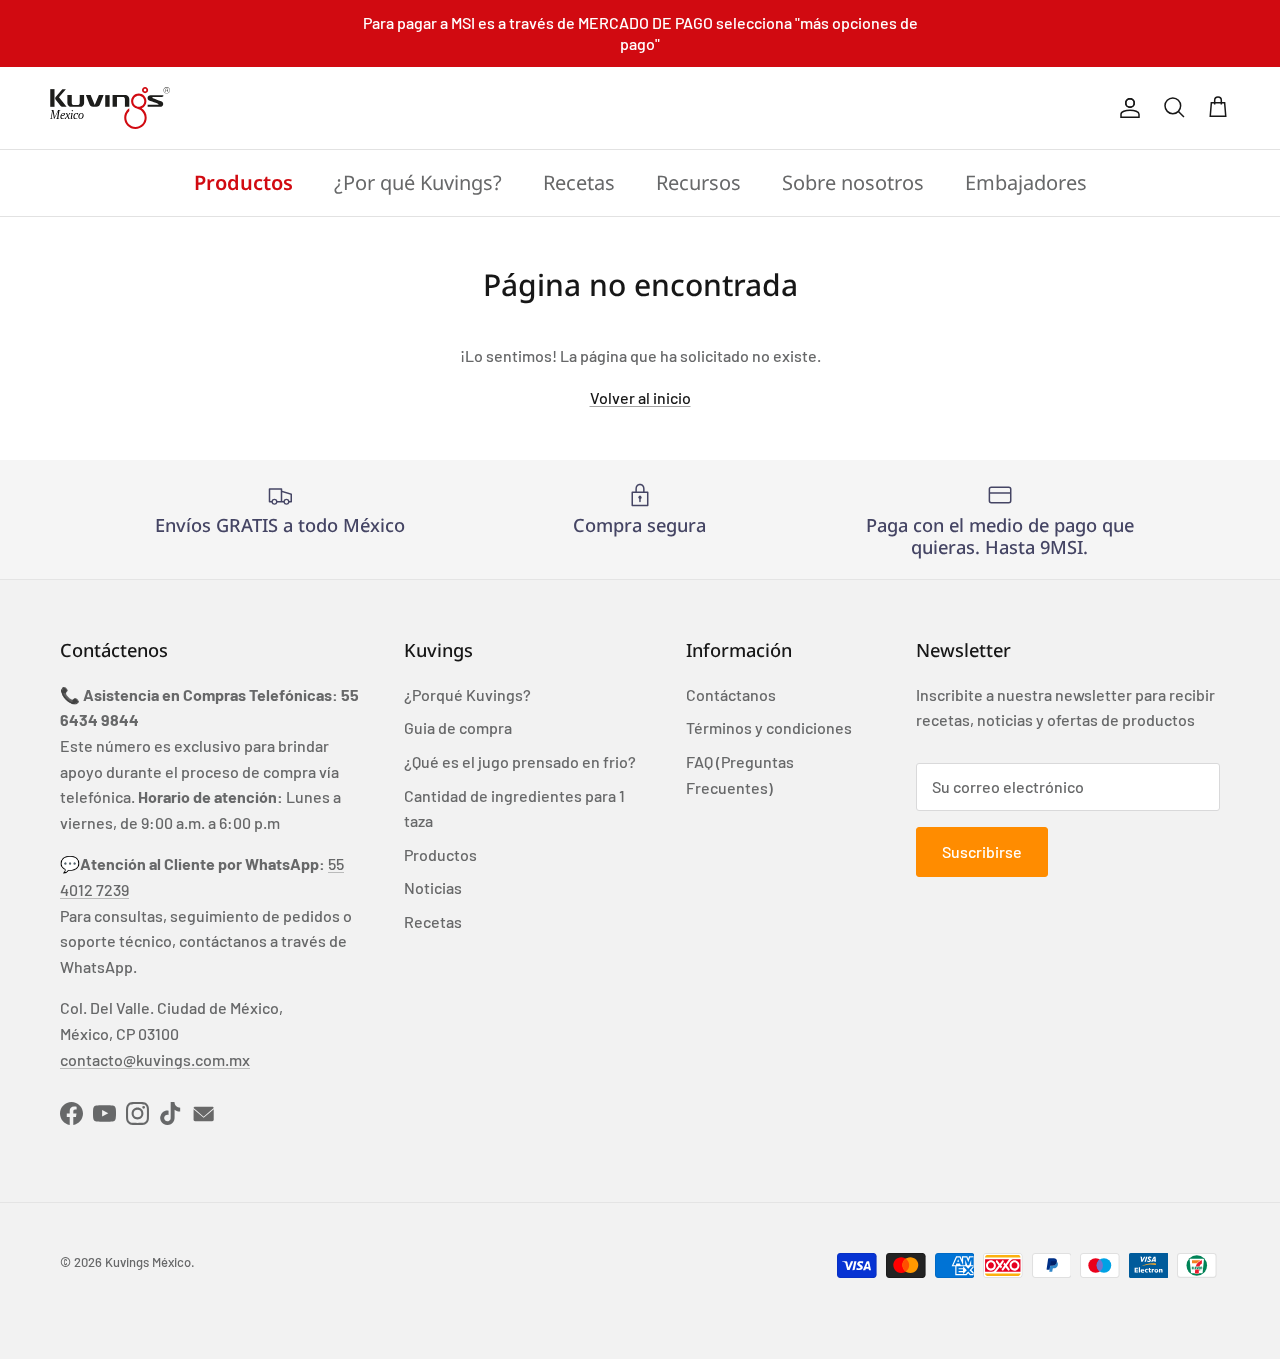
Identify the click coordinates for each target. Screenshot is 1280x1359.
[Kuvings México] (110, 108)
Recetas (579, 182)
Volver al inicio (640, 397)
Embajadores (1026, 182)
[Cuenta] (1126, 108)
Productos (243, 182)
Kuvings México (148, 1262)
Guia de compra (458, 727)
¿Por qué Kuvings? (418, 182)
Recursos (698, 182)
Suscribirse (982, 851)
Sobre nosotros (853, 182)
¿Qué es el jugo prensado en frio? (520, 761)
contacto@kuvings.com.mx (155, 1059)
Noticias (433, 887)
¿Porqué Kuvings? (467, 694)
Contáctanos (731, 694)
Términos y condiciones (769, 727)
